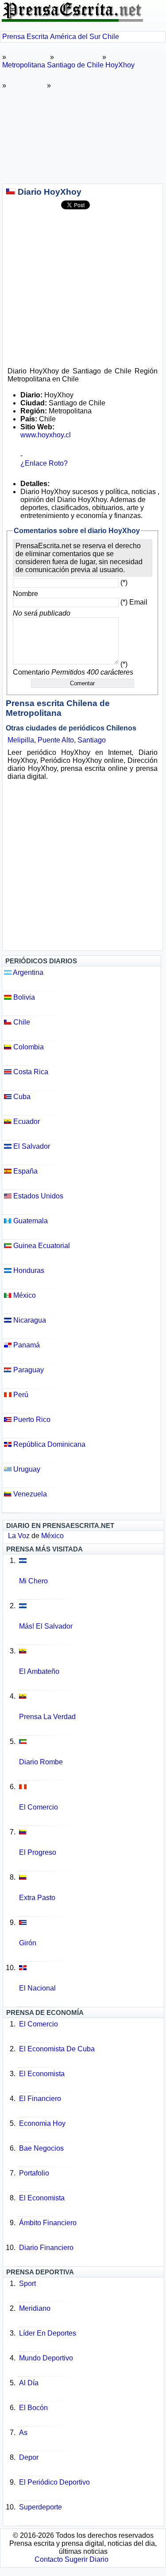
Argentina (27, 972)
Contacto (49, 2559)
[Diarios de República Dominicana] (91, 1974)
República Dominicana (48, 1444)
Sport (27, 2283)
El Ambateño (39, 1671)
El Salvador (31, 1146)
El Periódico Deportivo (54, 2482)
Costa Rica (30, 1072)
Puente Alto (56, 740)
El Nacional (37, 1988)
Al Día (29, 2383)
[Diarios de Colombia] (91, 1884)
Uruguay (26, 1469)
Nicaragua (29, 1320)
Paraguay (28, 1370)
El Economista (42, 2074)
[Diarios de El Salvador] (91, 1567)
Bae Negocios (41, 2148)
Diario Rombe (41, 1762)
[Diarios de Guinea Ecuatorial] (91, 1748)
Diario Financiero (46, 2248)
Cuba (21, 1097)
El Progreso (38, 1852)
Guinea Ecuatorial (41, 1246)
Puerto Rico (31, 1420)
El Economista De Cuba (57, 2049)
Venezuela (29, 1494)
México (24, 1295)
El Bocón (33, 2408)
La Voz (19, 1536)
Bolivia (23, 997)
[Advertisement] (83, 134)
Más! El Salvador (46, 1626)
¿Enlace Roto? (44, 463)
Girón (28, 1943)
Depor (29, 2457)
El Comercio (39, 1807)
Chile (21, 1022)
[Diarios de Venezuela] (91, 1838)
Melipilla (21, 740)
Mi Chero (33, 1581)
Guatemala (30, 1221)
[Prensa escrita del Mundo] (72, 19)
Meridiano (35, 2308)
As (23, 2433)
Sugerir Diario (87, 2559)
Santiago (92, 740)
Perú (20, 1395)
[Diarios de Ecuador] (91, 1657)
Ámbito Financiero (48, 2223)
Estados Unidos (37, 1196)
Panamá (26, 1345)
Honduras (28, 1270)
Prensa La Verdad (47, 1717)
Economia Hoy (42, 2123)
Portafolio (34, 2173)
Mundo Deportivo (46, 2358)
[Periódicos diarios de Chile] (11, 192)
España (25, 1171)
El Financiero (40, 2099)
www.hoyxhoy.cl (46, 435)
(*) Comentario (73, 668)
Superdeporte (41, 2507)
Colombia (28, 1047)
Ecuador (26, 1121)
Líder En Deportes (48, 2333)
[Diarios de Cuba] (91, 1929)
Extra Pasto (37, 1898)
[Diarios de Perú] (91, 1793)
